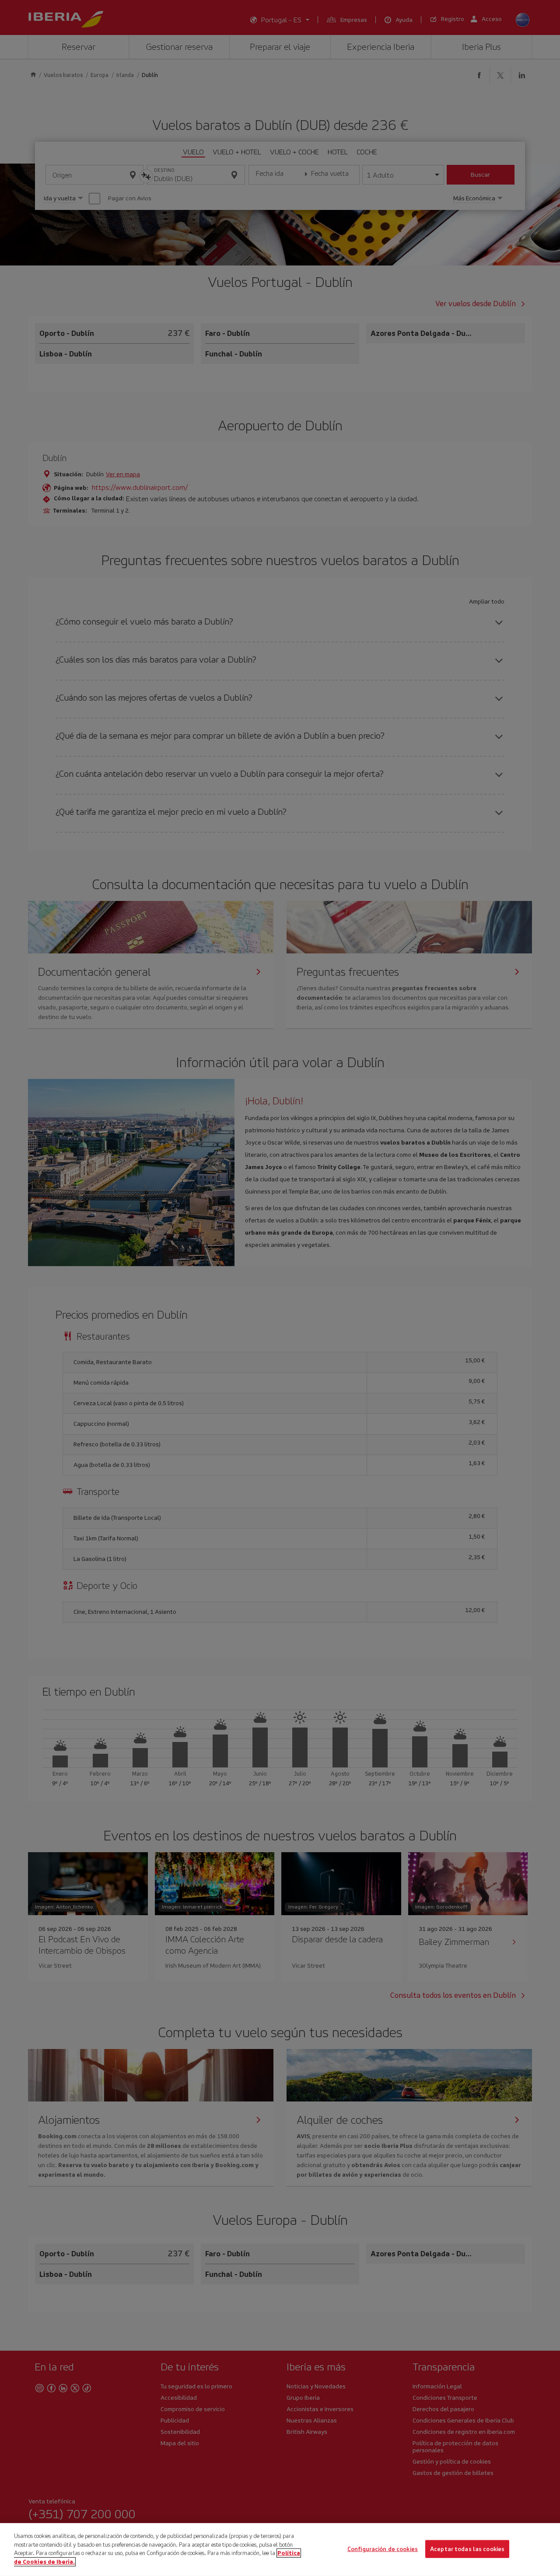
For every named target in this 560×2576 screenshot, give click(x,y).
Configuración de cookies (383, 2549)
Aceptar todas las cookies (467, 2549)
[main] (280, 2550)
